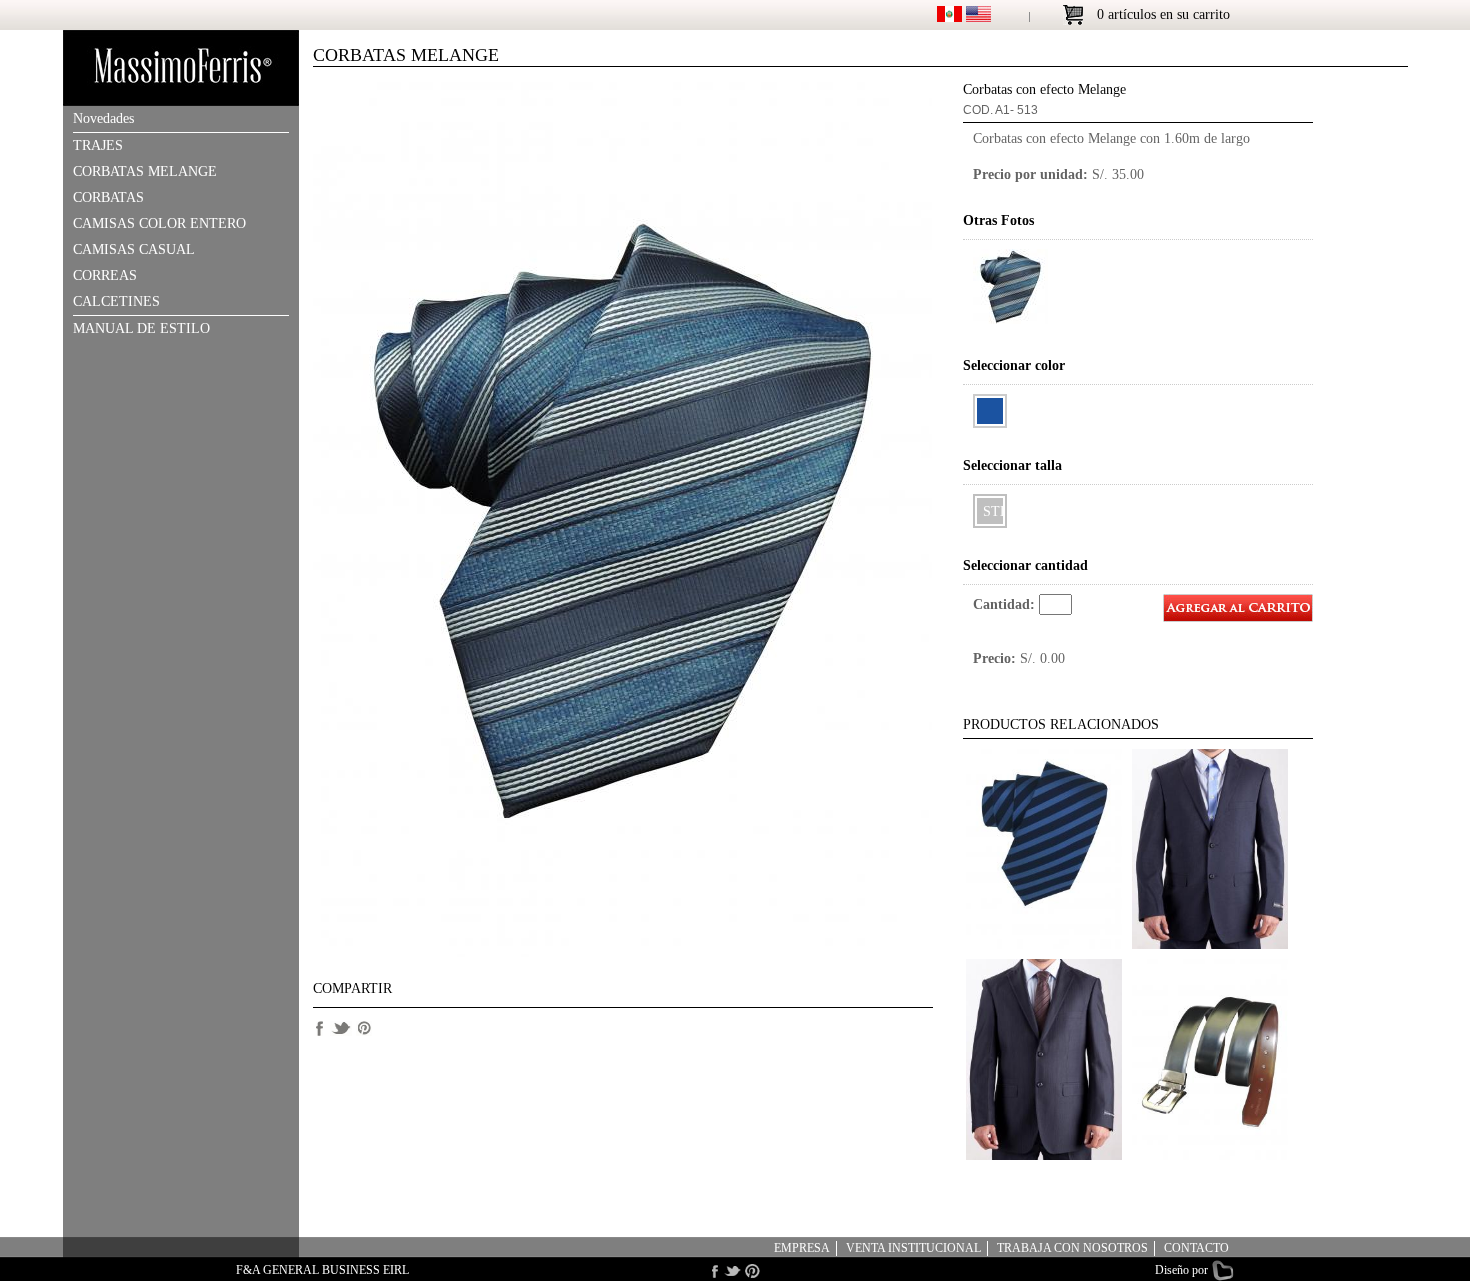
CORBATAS (108, 197)
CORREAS (105, 275)
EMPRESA (802, 1248)
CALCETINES (116, 301)
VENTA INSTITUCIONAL (913, 1248)
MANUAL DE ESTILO (141, 328)
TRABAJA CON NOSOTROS (1072, 1248)
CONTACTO (1196, 1248)
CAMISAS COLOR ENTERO (159, 223)
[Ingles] (978, 17)
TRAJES (98, 145)
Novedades (103, 118)
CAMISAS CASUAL (134, 249)
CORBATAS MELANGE (145, 171)
